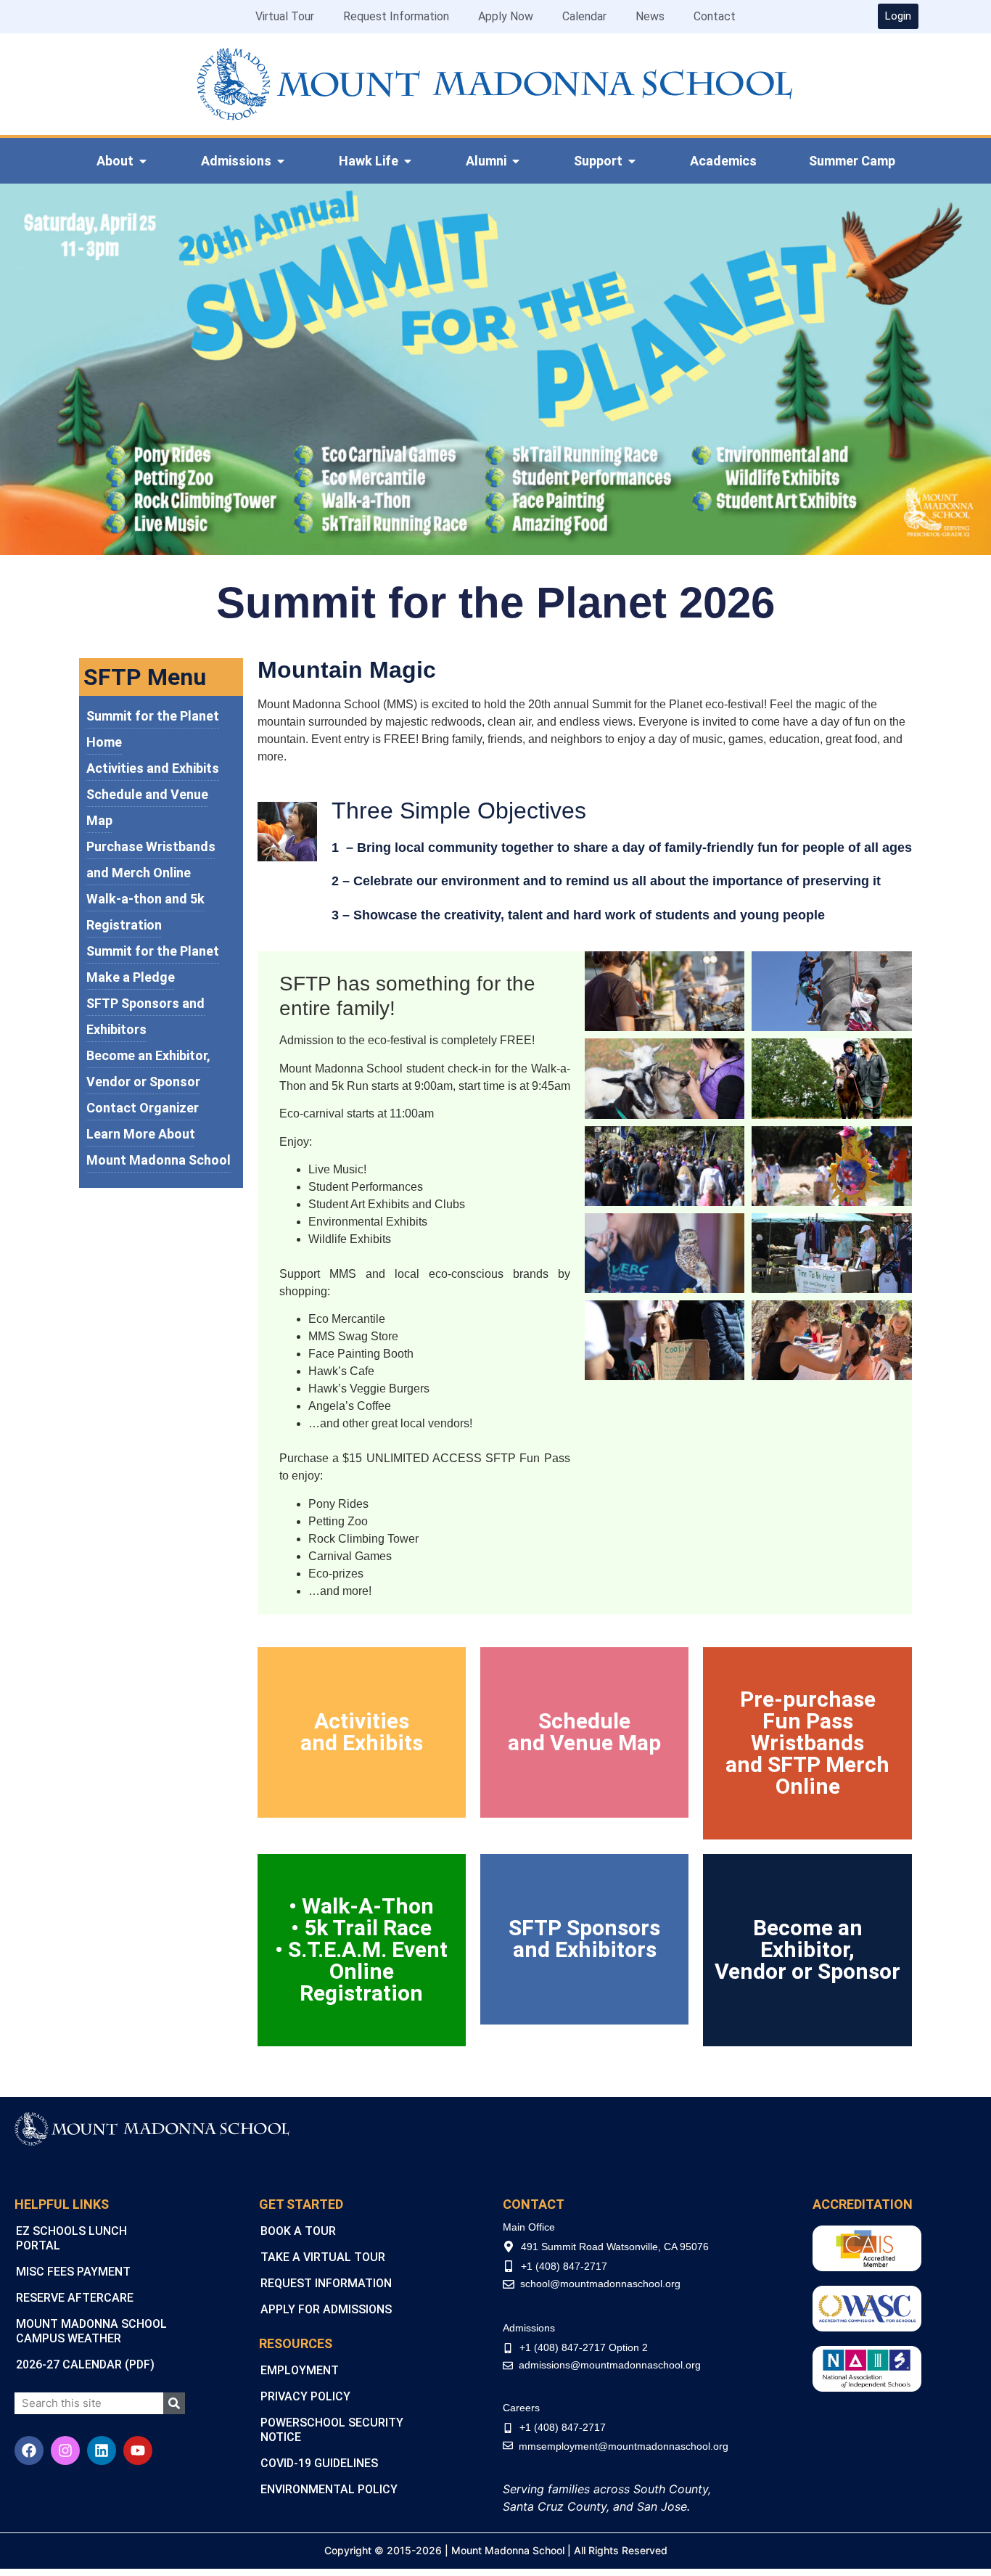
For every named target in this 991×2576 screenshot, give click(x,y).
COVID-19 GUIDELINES (319, 2463)
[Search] (174, 2403)
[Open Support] (632, 161)
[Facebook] (29, 2450)
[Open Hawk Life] (408, 161)
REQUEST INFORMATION (326, 2283)
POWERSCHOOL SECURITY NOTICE (332, 2430)
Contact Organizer (143, 1108)
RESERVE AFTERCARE (75, 2298)
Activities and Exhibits (153, 768)
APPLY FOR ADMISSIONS (326, 2309)
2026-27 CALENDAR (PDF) (85, 2364)
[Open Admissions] (281, 161)
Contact (715, 16)
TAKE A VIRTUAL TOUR (323, 2257)
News (650, 16)
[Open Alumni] (516, 161)
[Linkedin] (102, 2450)
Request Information (396, 16)
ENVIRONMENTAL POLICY (329, 2489)
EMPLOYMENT (300, 2370)
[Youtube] (138, 2450)
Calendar (584, 16)
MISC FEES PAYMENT (73, 2272)
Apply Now (506, 16)
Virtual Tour (285, 16)
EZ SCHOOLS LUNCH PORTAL (71, 2238)
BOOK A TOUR (298, 2231)
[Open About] (143, 161)
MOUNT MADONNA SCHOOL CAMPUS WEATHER (91, 2331)
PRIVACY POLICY (305, 2396)
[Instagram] (65, 2450)
